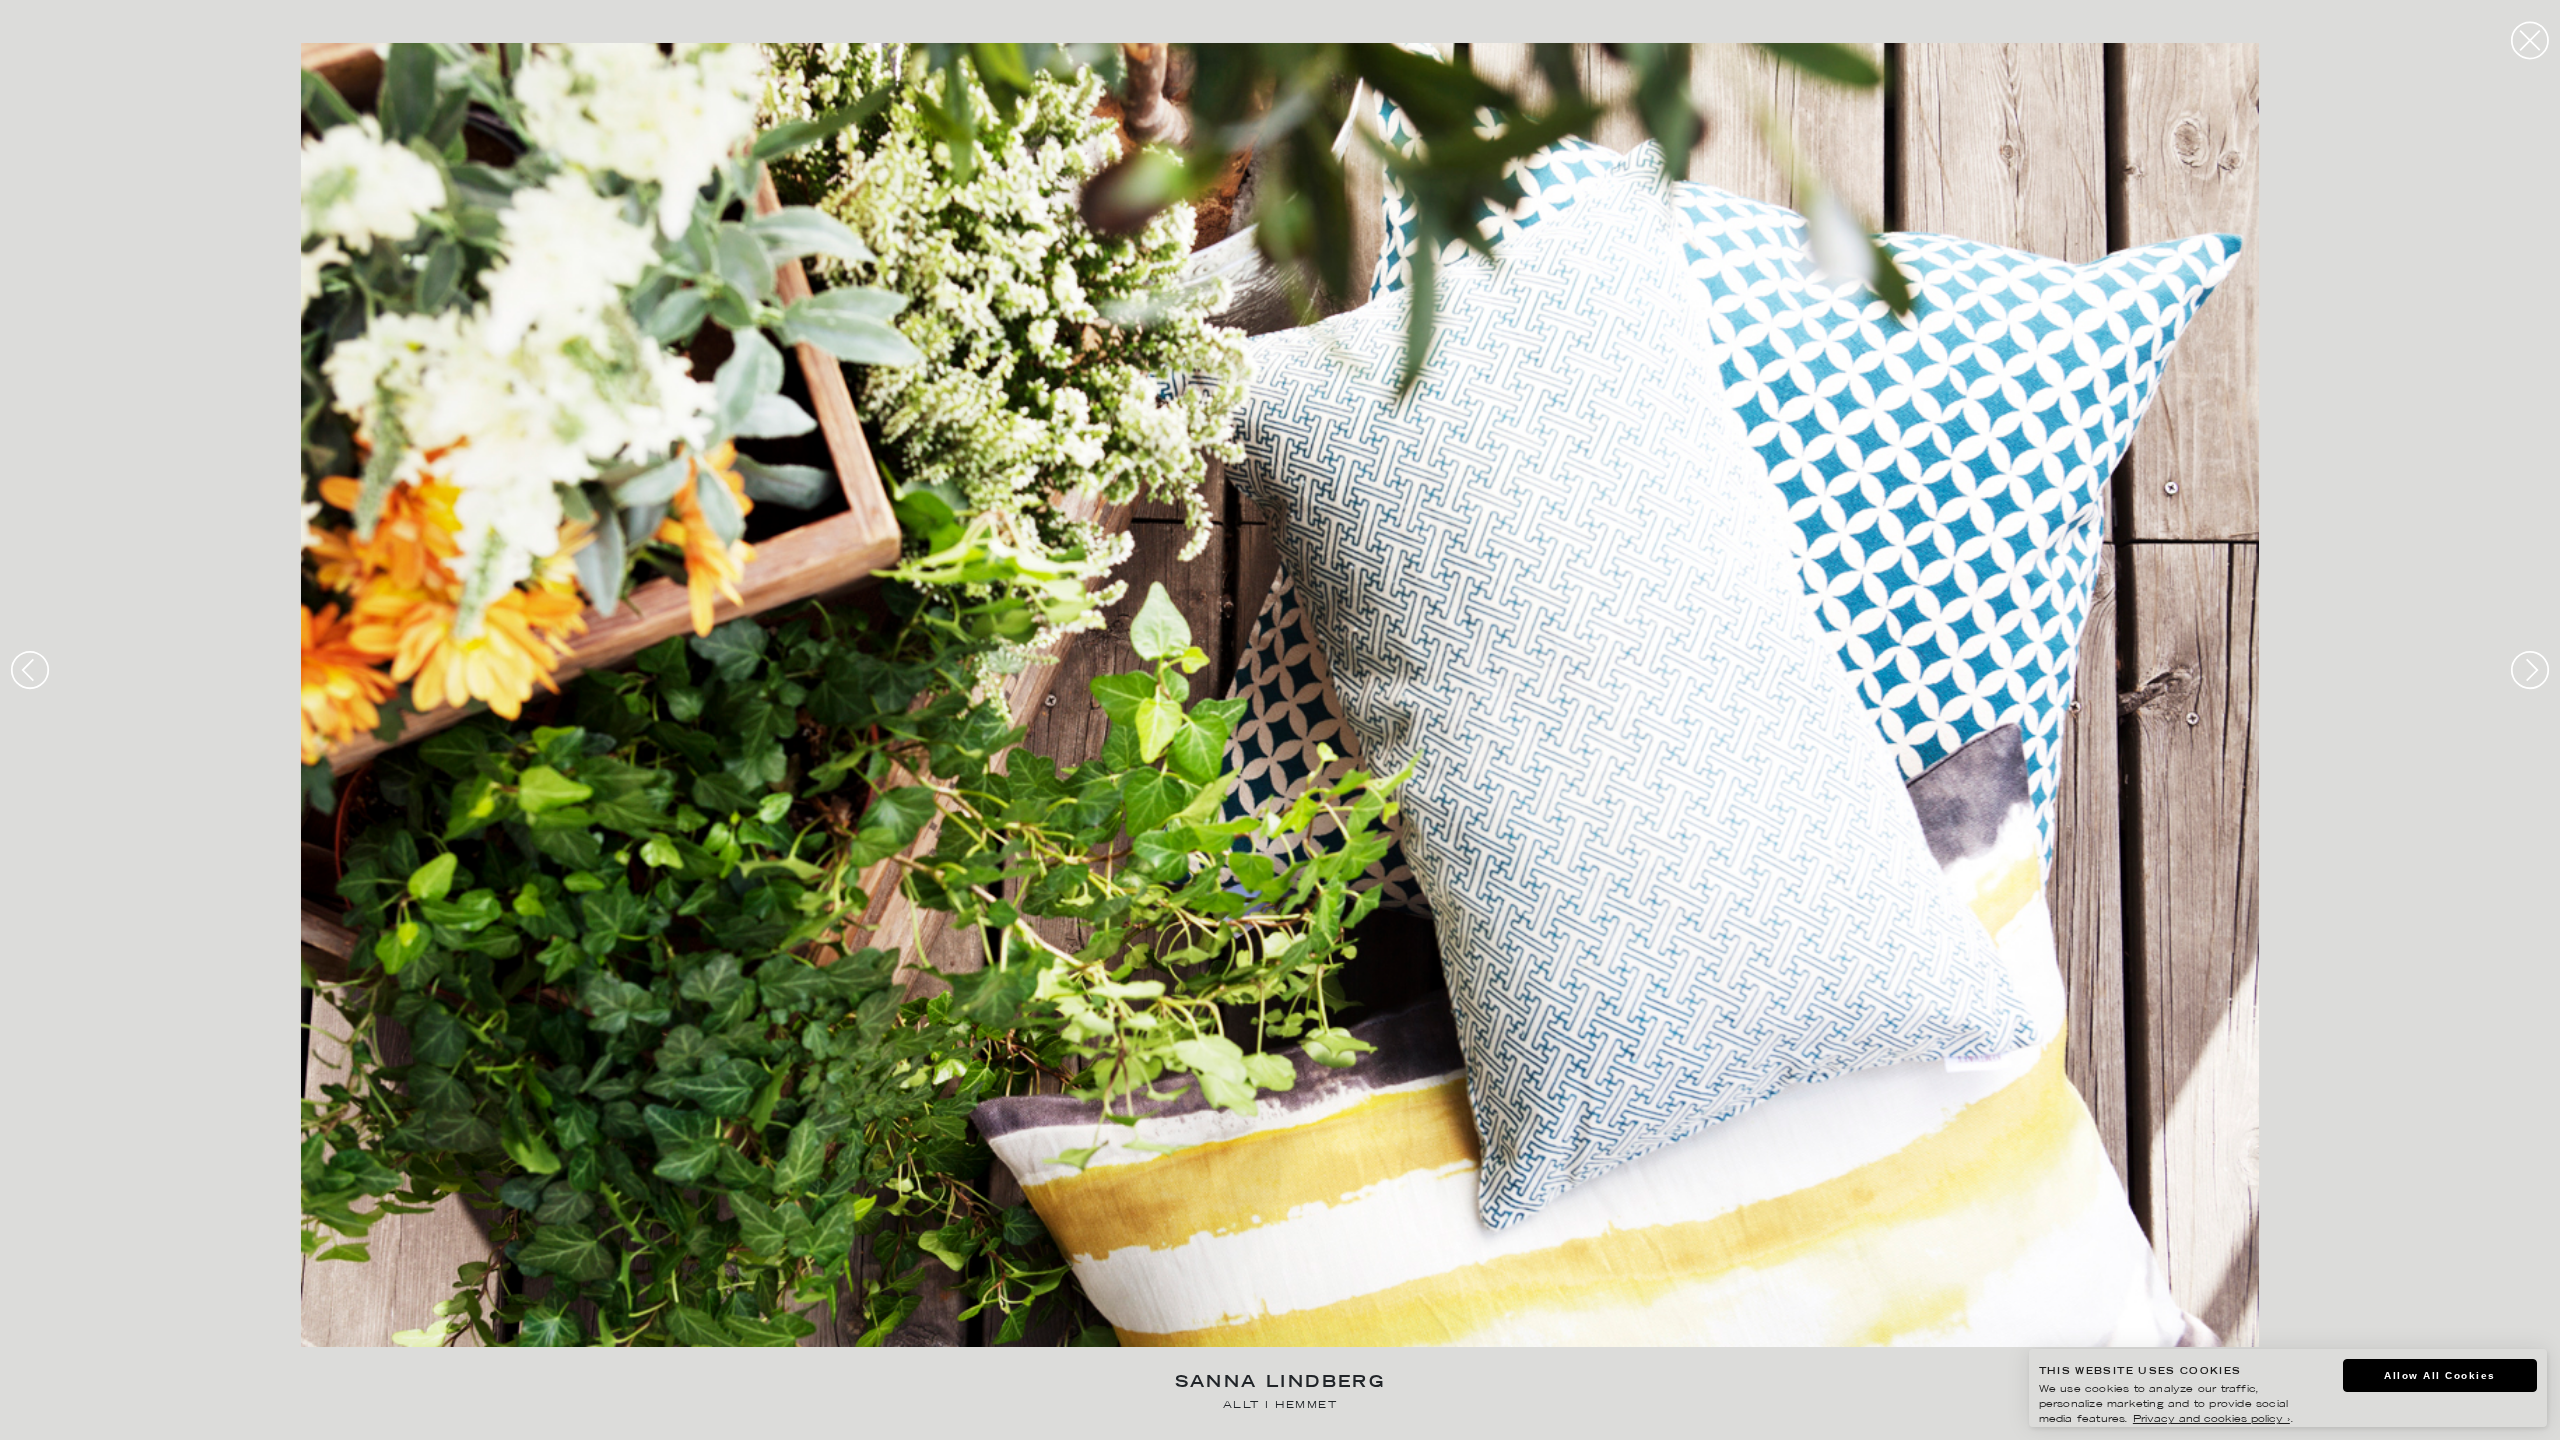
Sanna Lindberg (1280, 1383)
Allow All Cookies (2440, 1375)
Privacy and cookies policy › (2211, 1419)
